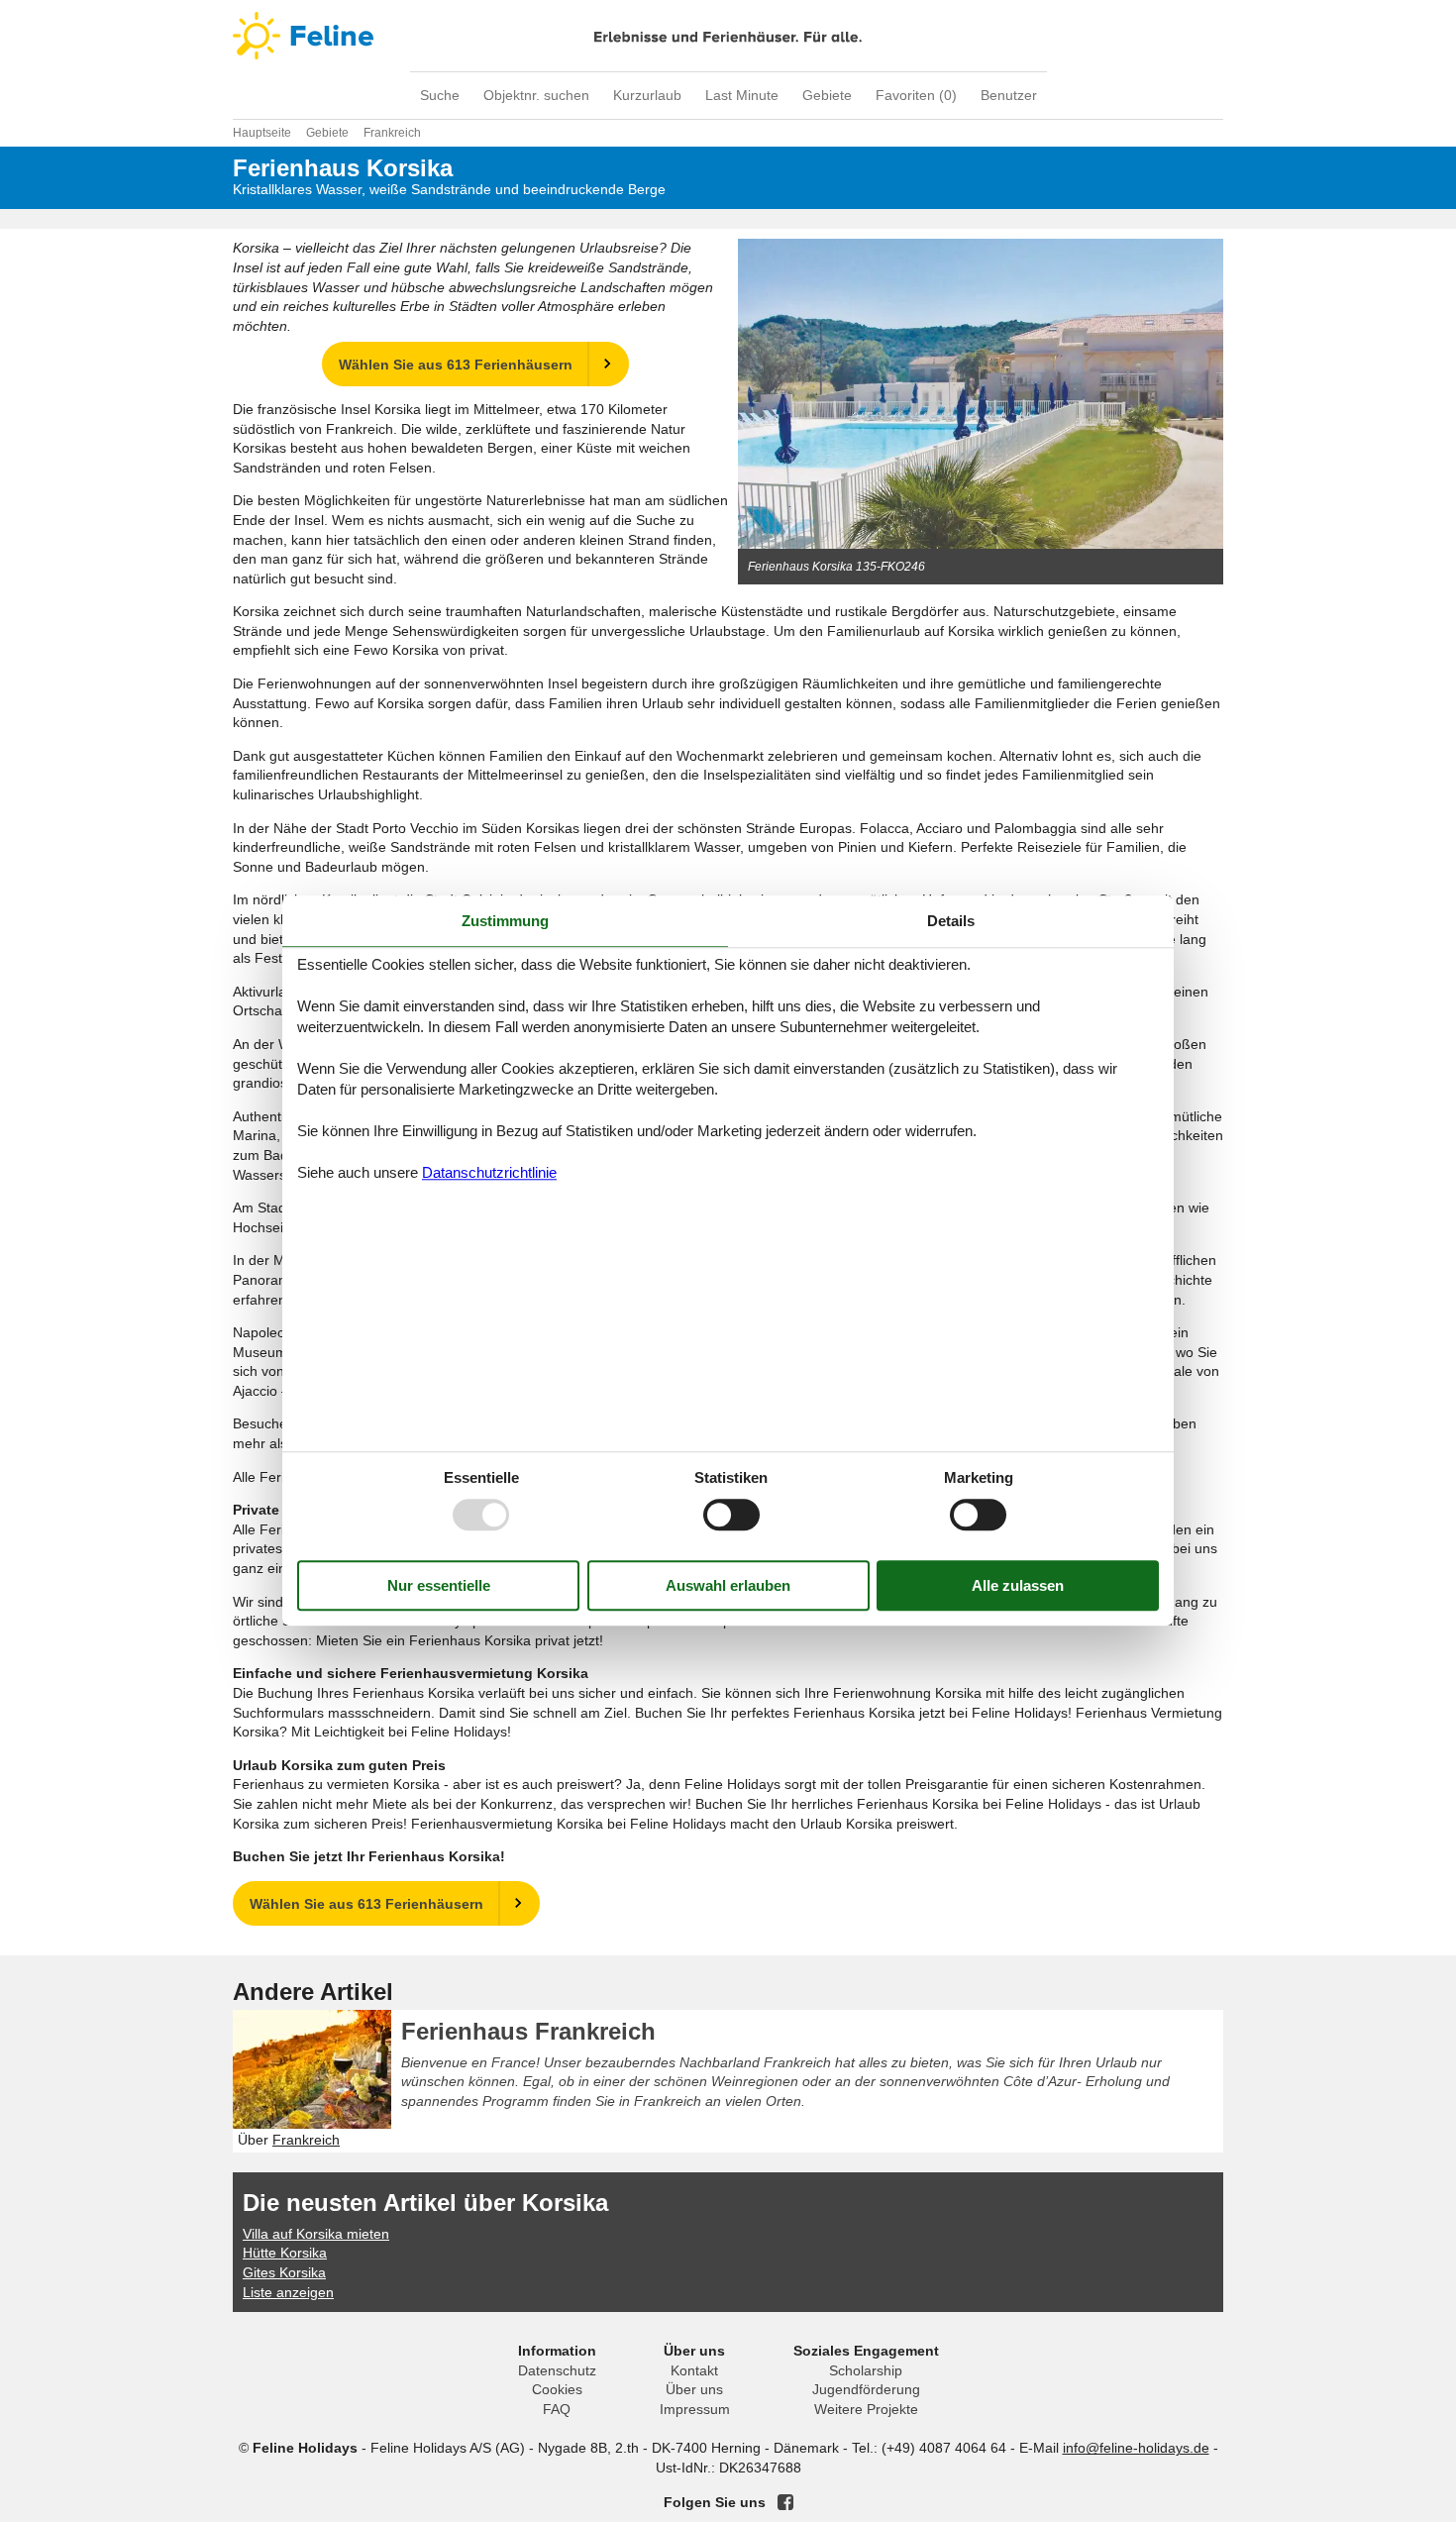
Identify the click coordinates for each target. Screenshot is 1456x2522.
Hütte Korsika (285, 2253)
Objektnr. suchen (536, 95)
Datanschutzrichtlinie (489, 1172)
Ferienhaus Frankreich (528, 2031)
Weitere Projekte (866, 2409)
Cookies (557, 2389)
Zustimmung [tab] (505, 921)
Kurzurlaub (647, 95)
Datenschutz (557, 2370)
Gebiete (827, 95)
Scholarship (866, 2370)
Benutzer (1009, 95)
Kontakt (694, 2370)
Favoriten (916, 95)
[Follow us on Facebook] (785, 2502)
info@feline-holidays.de (1136, 2448)
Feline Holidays (728, 36)
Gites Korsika (284, 2272)
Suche (440, 95)
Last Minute (742, 95)
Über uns (694, 2389)
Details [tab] (951, 921)
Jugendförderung (866, 2389)
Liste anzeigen (288, 2292)
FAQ (557, 2409)
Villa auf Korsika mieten (316, 2234)
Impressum (695, 2409)
